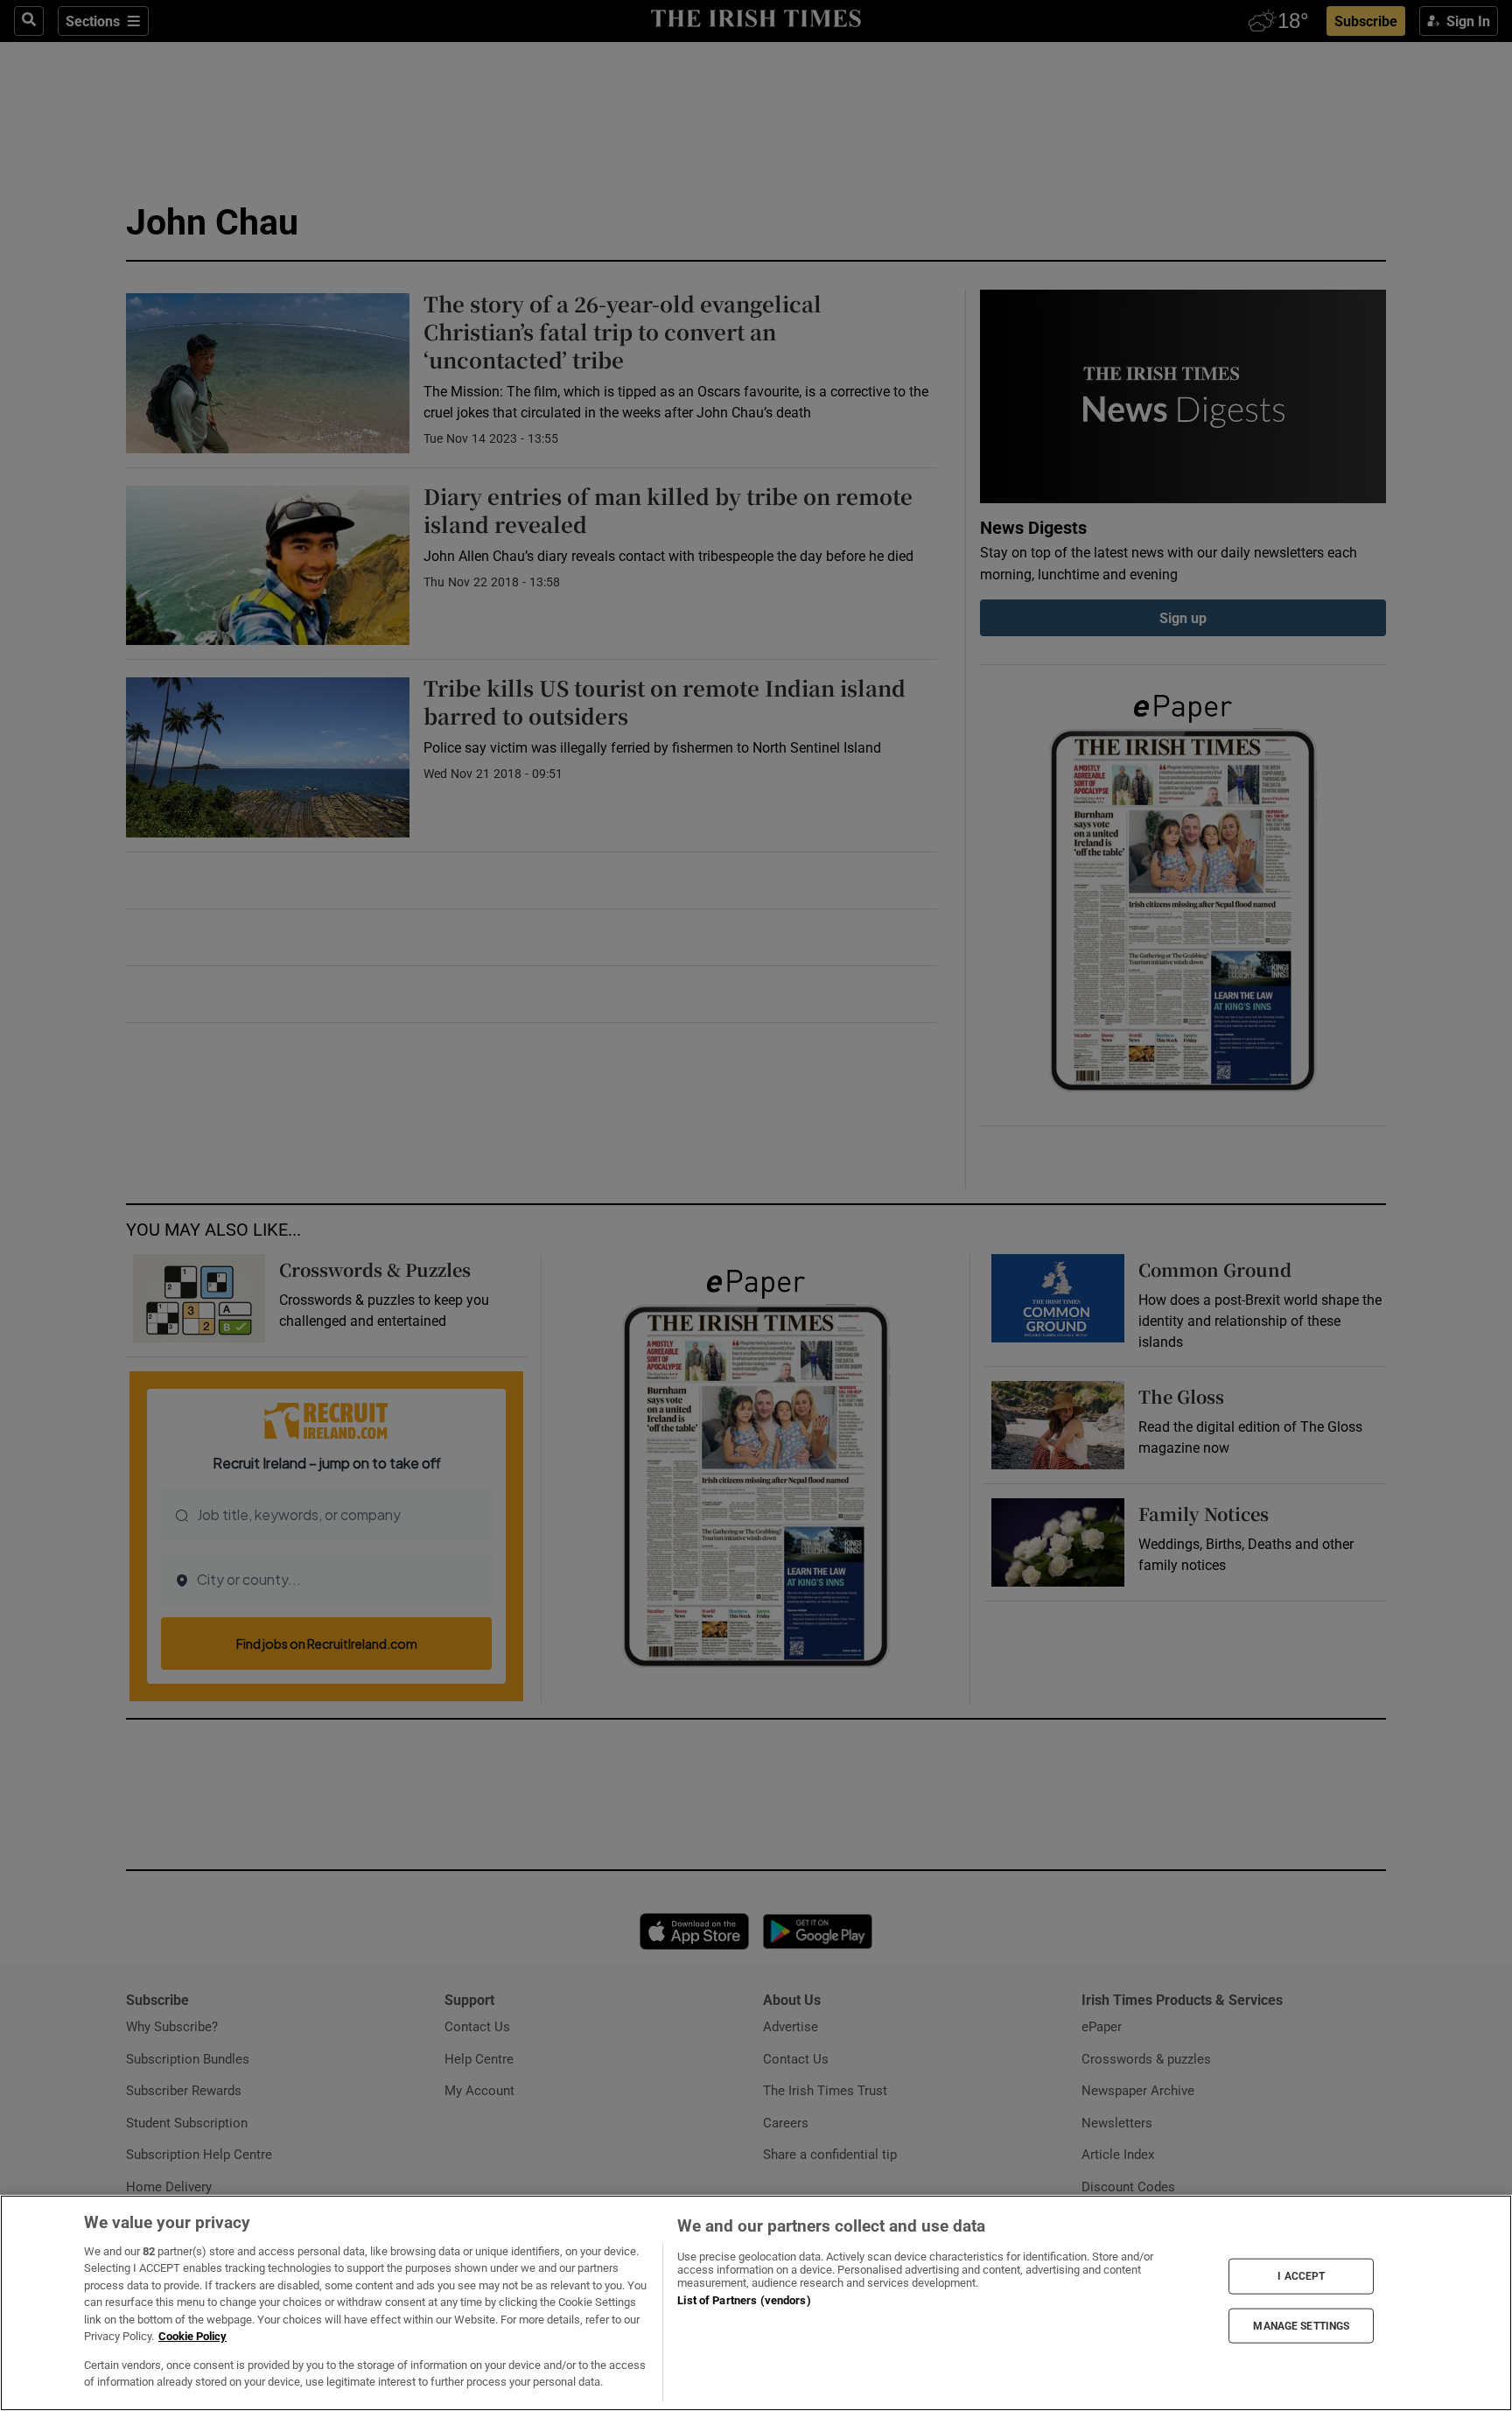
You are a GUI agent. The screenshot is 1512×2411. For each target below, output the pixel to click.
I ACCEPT (1301, 2276)
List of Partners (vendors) (744, 2300)
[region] (756, 2303)
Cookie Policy (192, 2336)
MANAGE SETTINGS (1301, 2325)
